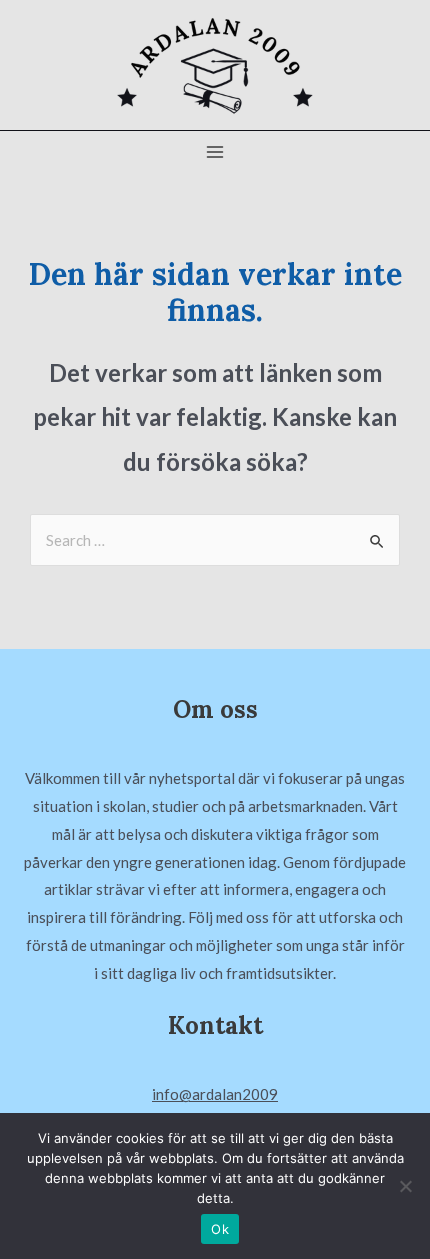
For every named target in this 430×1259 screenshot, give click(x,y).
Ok (220, 1229)
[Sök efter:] (215, 540)
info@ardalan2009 (215, 1094)
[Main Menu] (215, 152)
